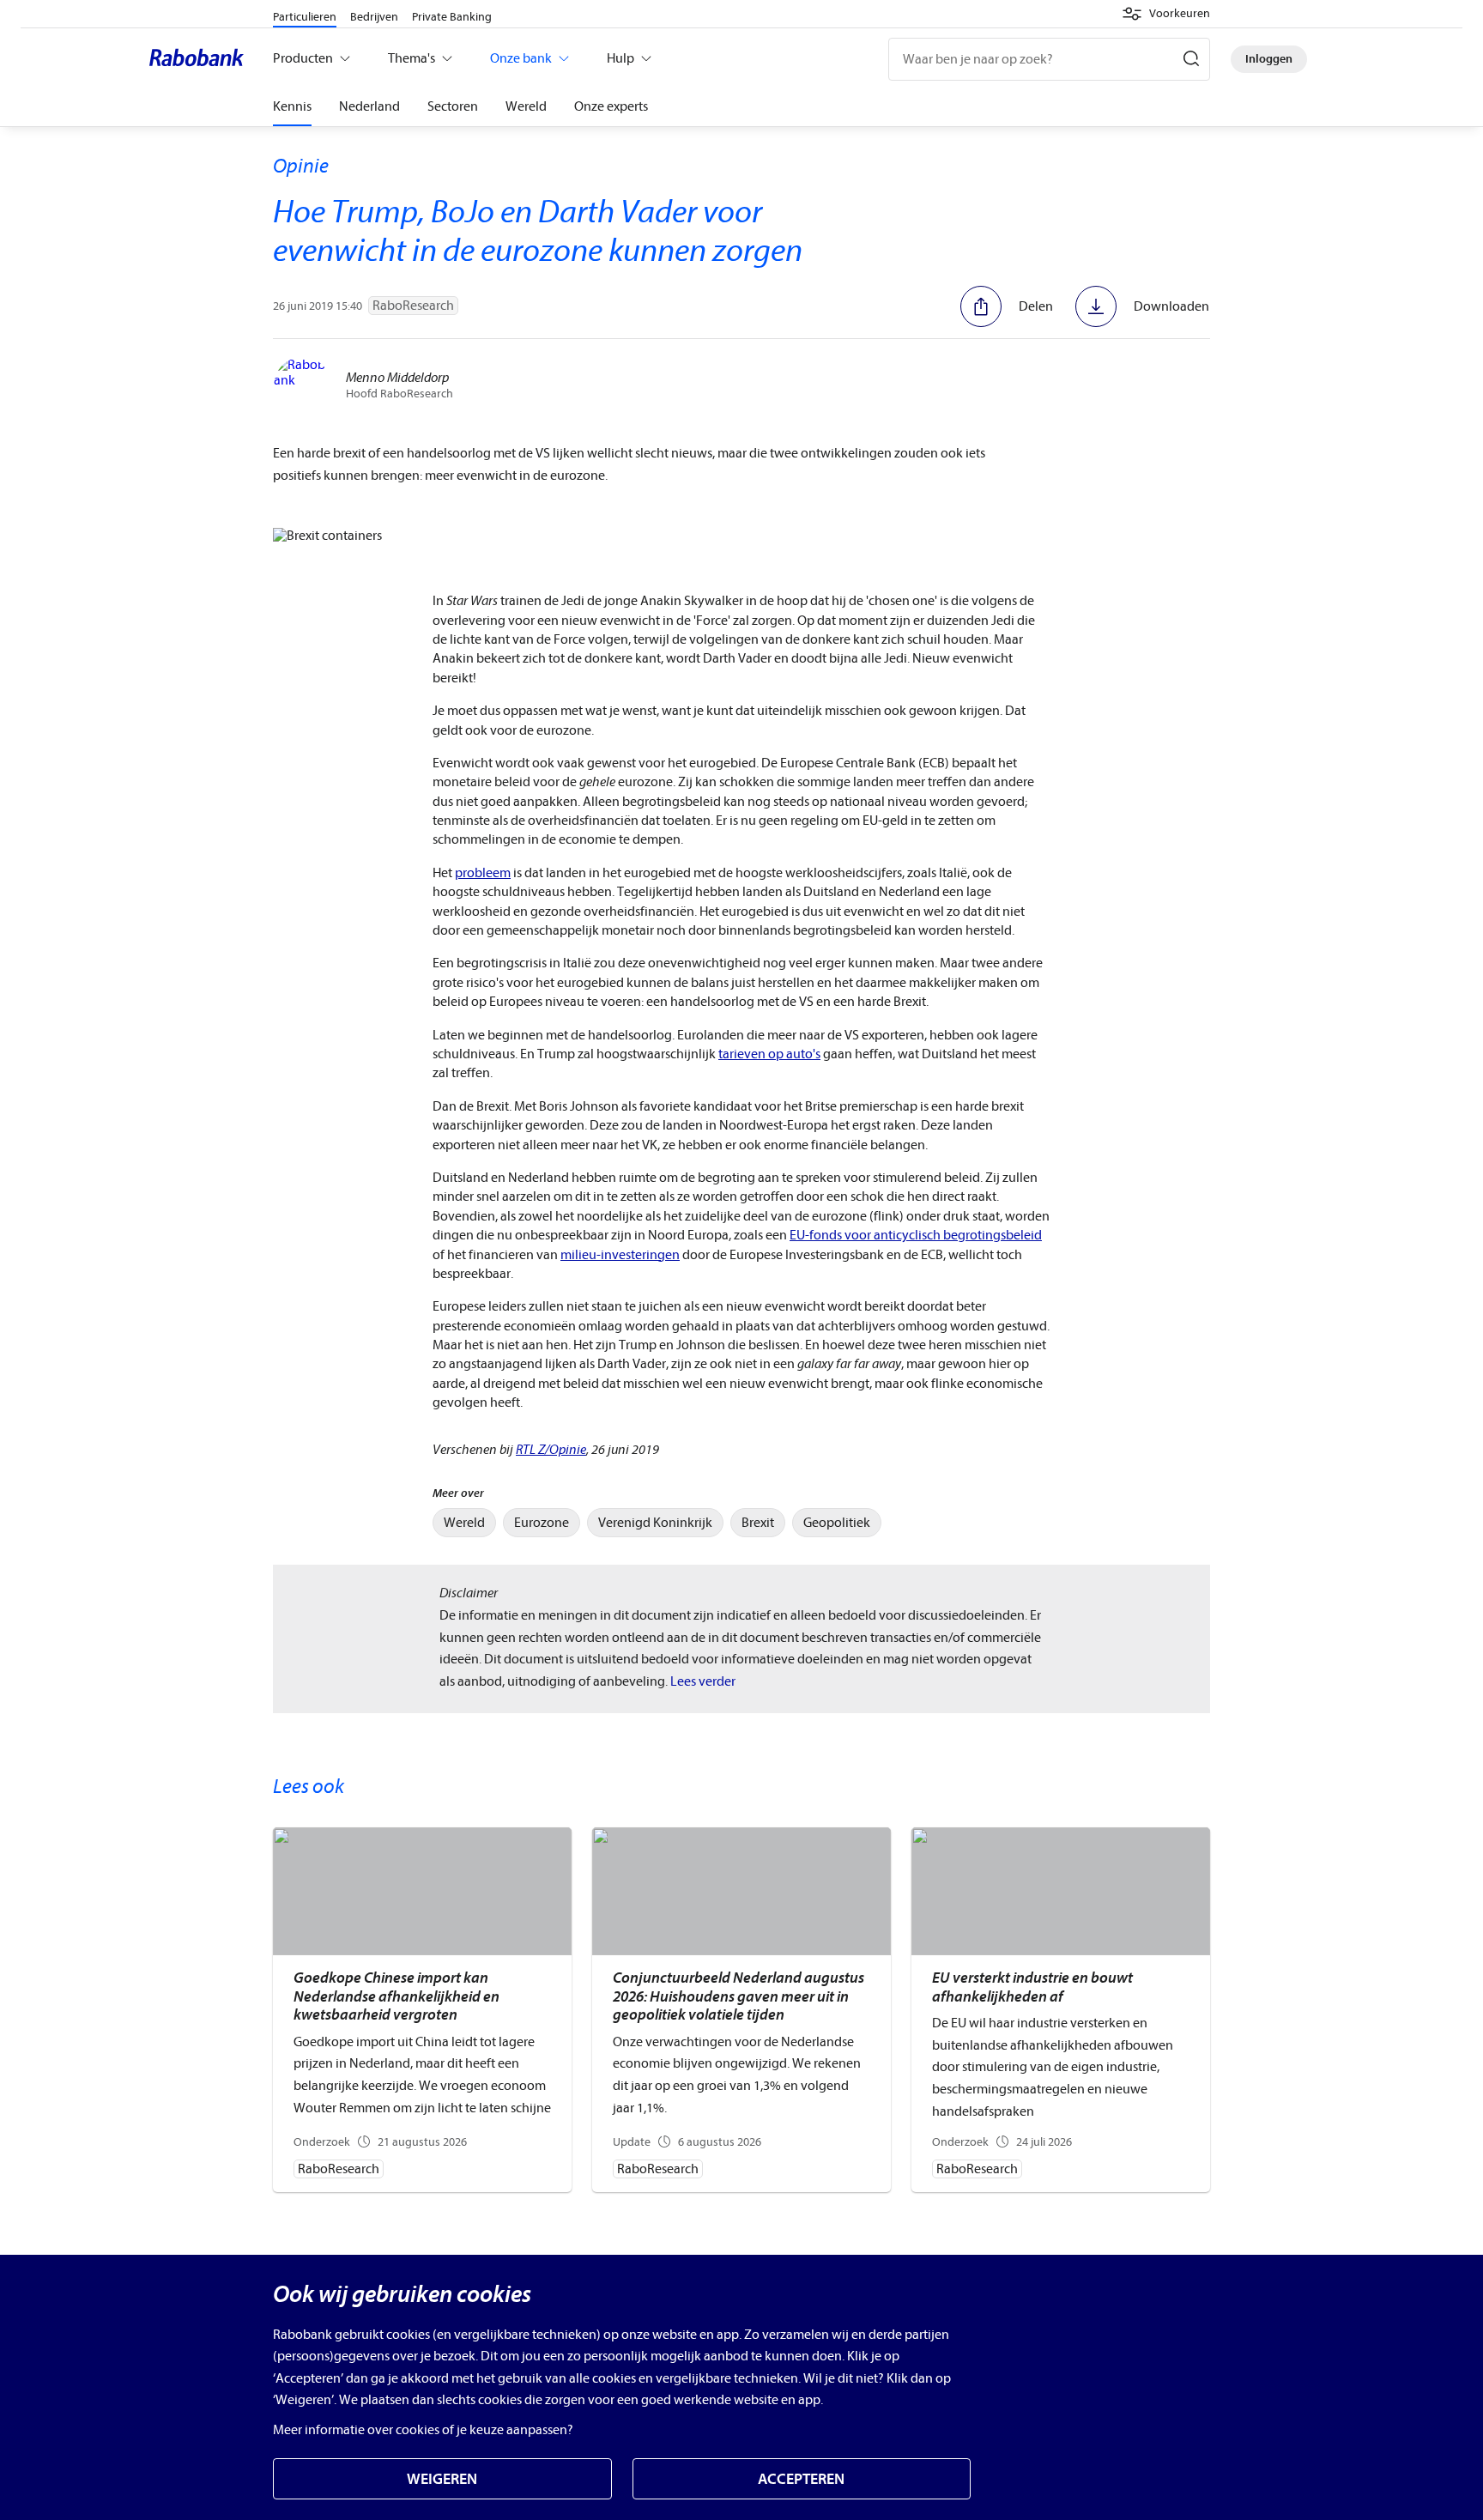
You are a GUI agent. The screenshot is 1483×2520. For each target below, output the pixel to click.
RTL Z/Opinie (551, 1450)
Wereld (526, 106)
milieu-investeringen (620, 1255)
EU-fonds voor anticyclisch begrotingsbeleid (916, 1235)
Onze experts (611, 106)
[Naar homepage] (201, 59)
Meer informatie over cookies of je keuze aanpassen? (423, 2430)
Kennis (292, 106)
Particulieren (305, 17)
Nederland (369, 106)
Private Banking (452, 17)
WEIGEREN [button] (442, 2479)
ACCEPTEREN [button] (801, 2479)
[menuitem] (464, 1523)
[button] (1166, 14)
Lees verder (703, 1681)
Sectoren (453, 106)
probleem (483, 873)
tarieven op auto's (769, 1054)
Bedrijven (374, 17)
